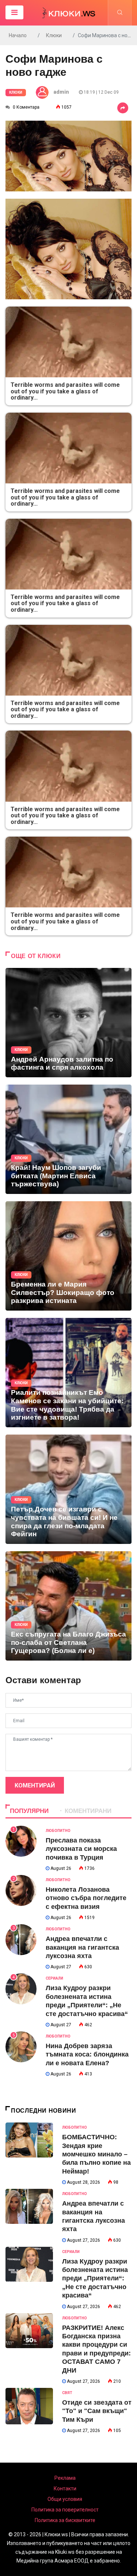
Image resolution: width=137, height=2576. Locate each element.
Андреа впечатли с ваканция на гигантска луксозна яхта (82, 1947)
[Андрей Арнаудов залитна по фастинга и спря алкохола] (68, 1023)
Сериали (54, 1978)
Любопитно (58, 1831)
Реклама (65, 2478)
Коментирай (35, 1785)
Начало (18, 35)
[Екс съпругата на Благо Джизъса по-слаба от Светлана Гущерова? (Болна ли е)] (68, 1606)
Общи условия (65, 2499)
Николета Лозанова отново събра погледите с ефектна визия (86, 1898)
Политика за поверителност (65, 2510)
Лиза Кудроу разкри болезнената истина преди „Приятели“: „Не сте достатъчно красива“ (95, 2279)
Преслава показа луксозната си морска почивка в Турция (81, 1849)
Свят (67, 2393)
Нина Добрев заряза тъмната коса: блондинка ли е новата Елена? (87, 2054)
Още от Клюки (36, 956)
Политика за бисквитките (65, 2520)
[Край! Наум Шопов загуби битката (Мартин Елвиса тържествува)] (68, 1139)
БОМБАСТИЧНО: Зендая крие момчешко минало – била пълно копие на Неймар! (96, 2154)
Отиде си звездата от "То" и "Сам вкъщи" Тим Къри (97, 2411)
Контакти (65, 2489)
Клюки (54, 35)
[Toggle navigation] (14, 12)
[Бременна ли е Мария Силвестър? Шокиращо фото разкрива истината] (68, 1256)
